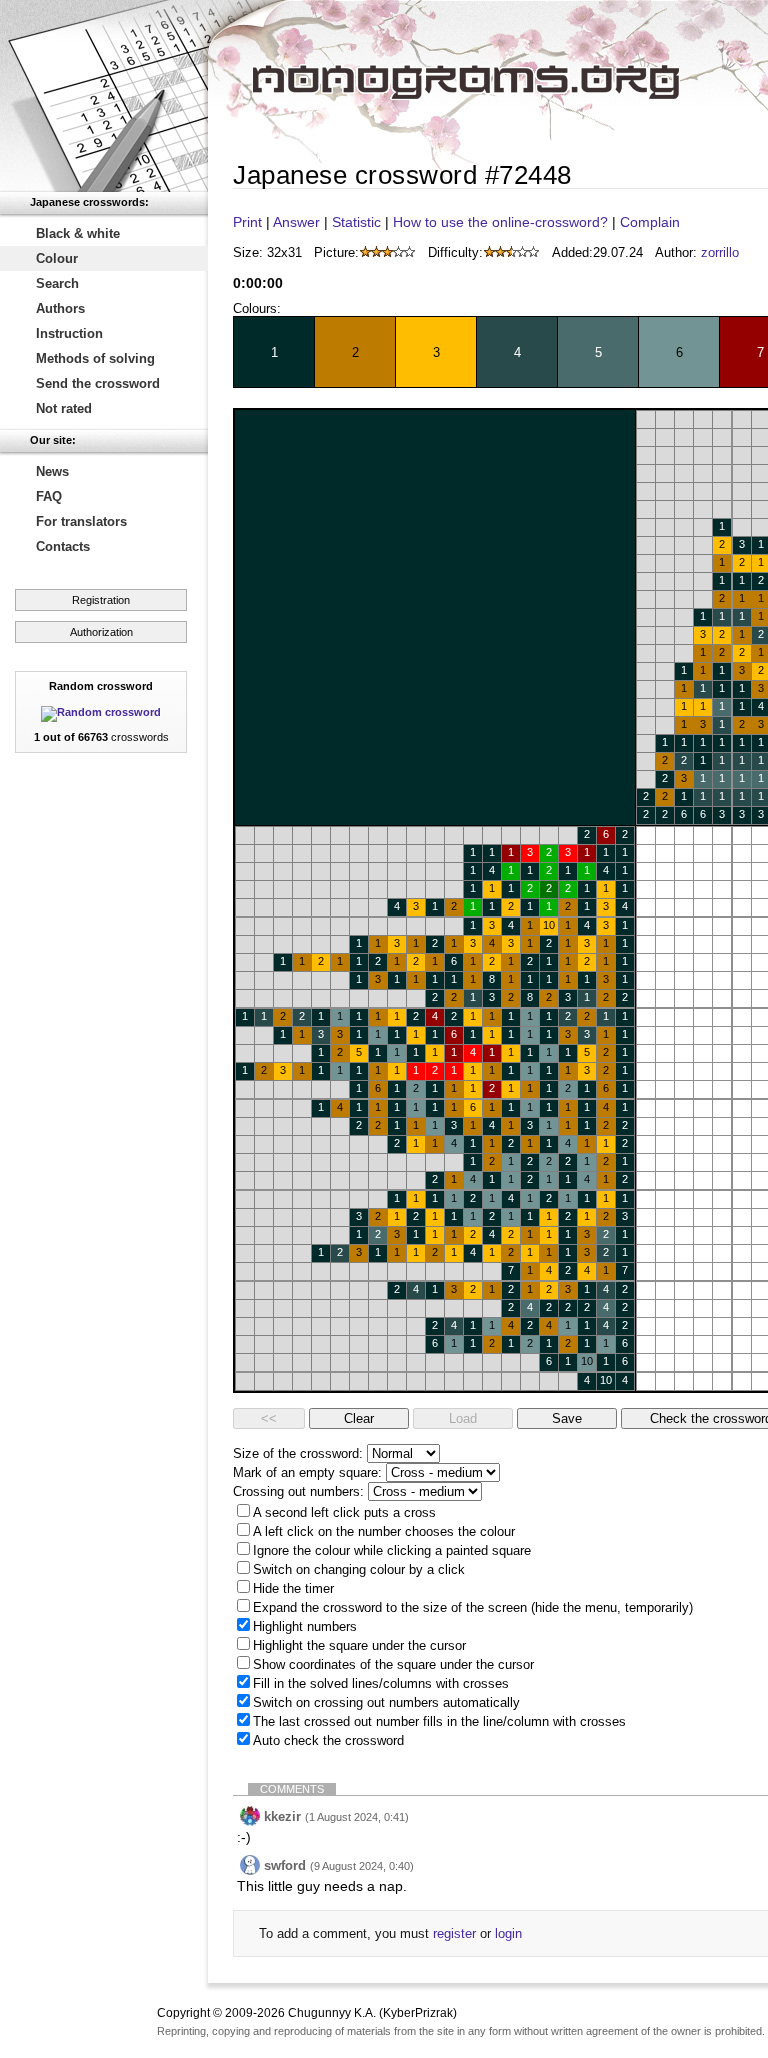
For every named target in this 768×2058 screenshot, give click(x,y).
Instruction (69, 333)
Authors (60, 308)
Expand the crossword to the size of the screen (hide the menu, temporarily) (473, 1607)
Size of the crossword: (298, 1453)
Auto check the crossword (328, 1740)
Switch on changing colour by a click (359, 1569)
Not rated (64, 408)
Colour (57, 258)
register (454, 1933)
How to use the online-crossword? (500, 222)
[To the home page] (104, 96)
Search (57, 283)
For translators (81, 521)
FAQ (49, 496)
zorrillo (720, 252)
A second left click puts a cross (344, 1512)
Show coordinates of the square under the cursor (393, 1664)
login (508, 1933)
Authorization (101, 632)
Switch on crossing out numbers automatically (386, 1702)
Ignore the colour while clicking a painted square (392, 1550)
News (52, 471)
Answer (296, 222)
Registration (101, 600)
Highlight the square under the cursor (359, 1645)
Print (247, 222)
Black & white (78, 233)
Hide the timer (293, 1588)
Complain (650, 222)
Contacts (63, 546)
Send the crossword (98, 383)
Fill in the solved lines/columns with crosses (381, 1683)
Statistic (356, 222)
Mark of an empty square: (307, 1472)
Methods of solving (95, 358)
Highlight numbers (305, 1626)
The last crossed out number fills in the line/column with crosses (439, 1721)
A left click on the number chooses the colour (384, 1531)
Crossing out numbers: (298, 1491)
